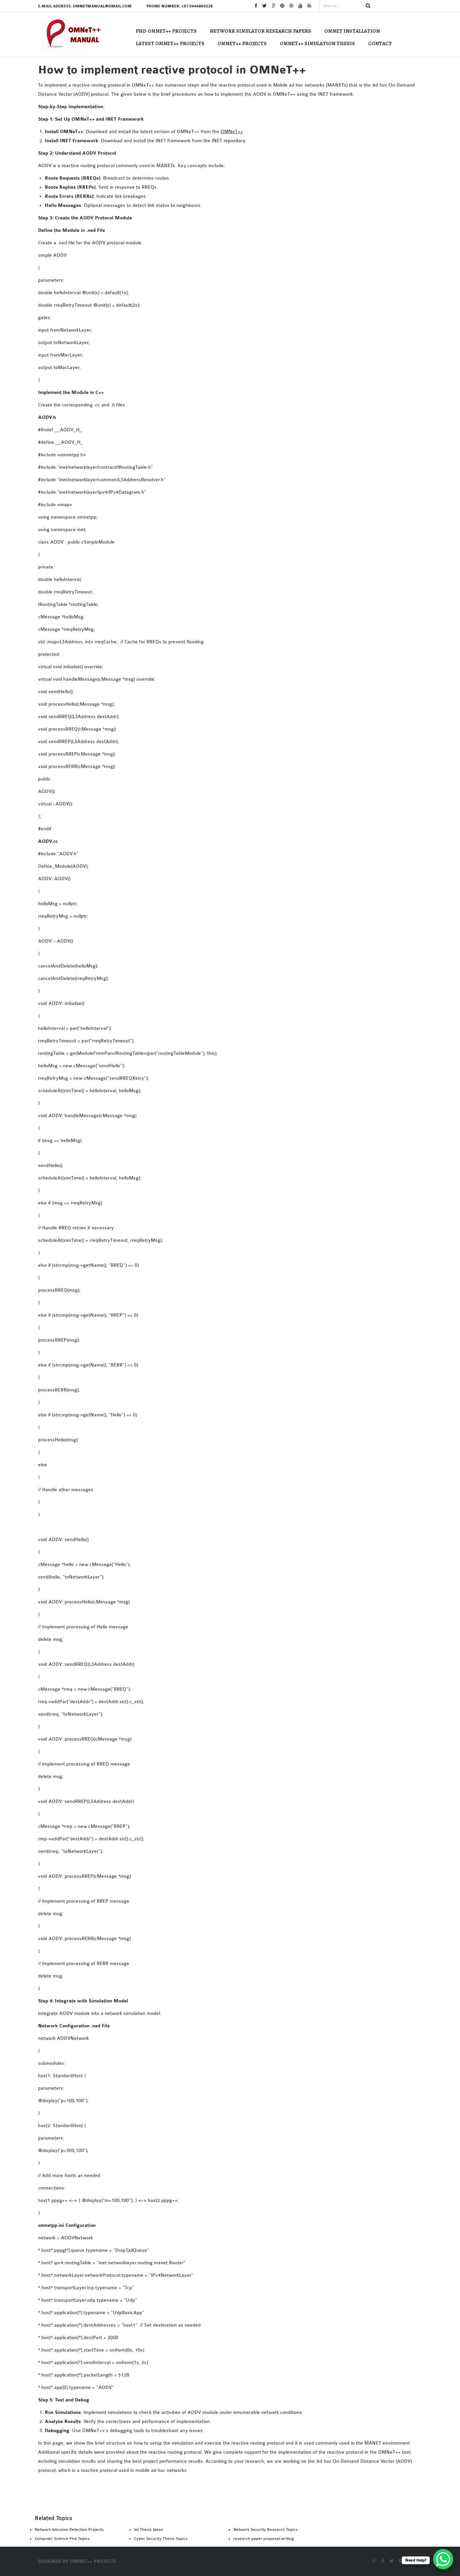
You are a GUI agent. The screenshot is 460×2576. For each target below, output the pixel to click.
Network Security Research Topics (266, 2529)
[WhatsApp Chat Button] (443, 2559)
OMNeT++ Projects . (94, 2562)
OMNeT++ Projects (242, 43)
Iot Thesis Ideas (149, 2529)
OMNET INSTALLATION (352, 31)
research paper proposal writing (264, 2539)
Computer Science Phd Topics (62, 2539)
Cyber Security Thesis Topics (161, 2539)
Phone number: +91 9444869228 (180, 6)
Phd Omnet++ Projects (166, 31)
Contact (380, 43)
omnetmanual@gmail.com (102, 6)
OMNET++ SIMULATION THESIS (317, 43)
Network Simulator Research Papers (260, 31)
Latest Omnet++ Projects (170, 43)
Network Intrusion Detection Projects (69, 2529)
